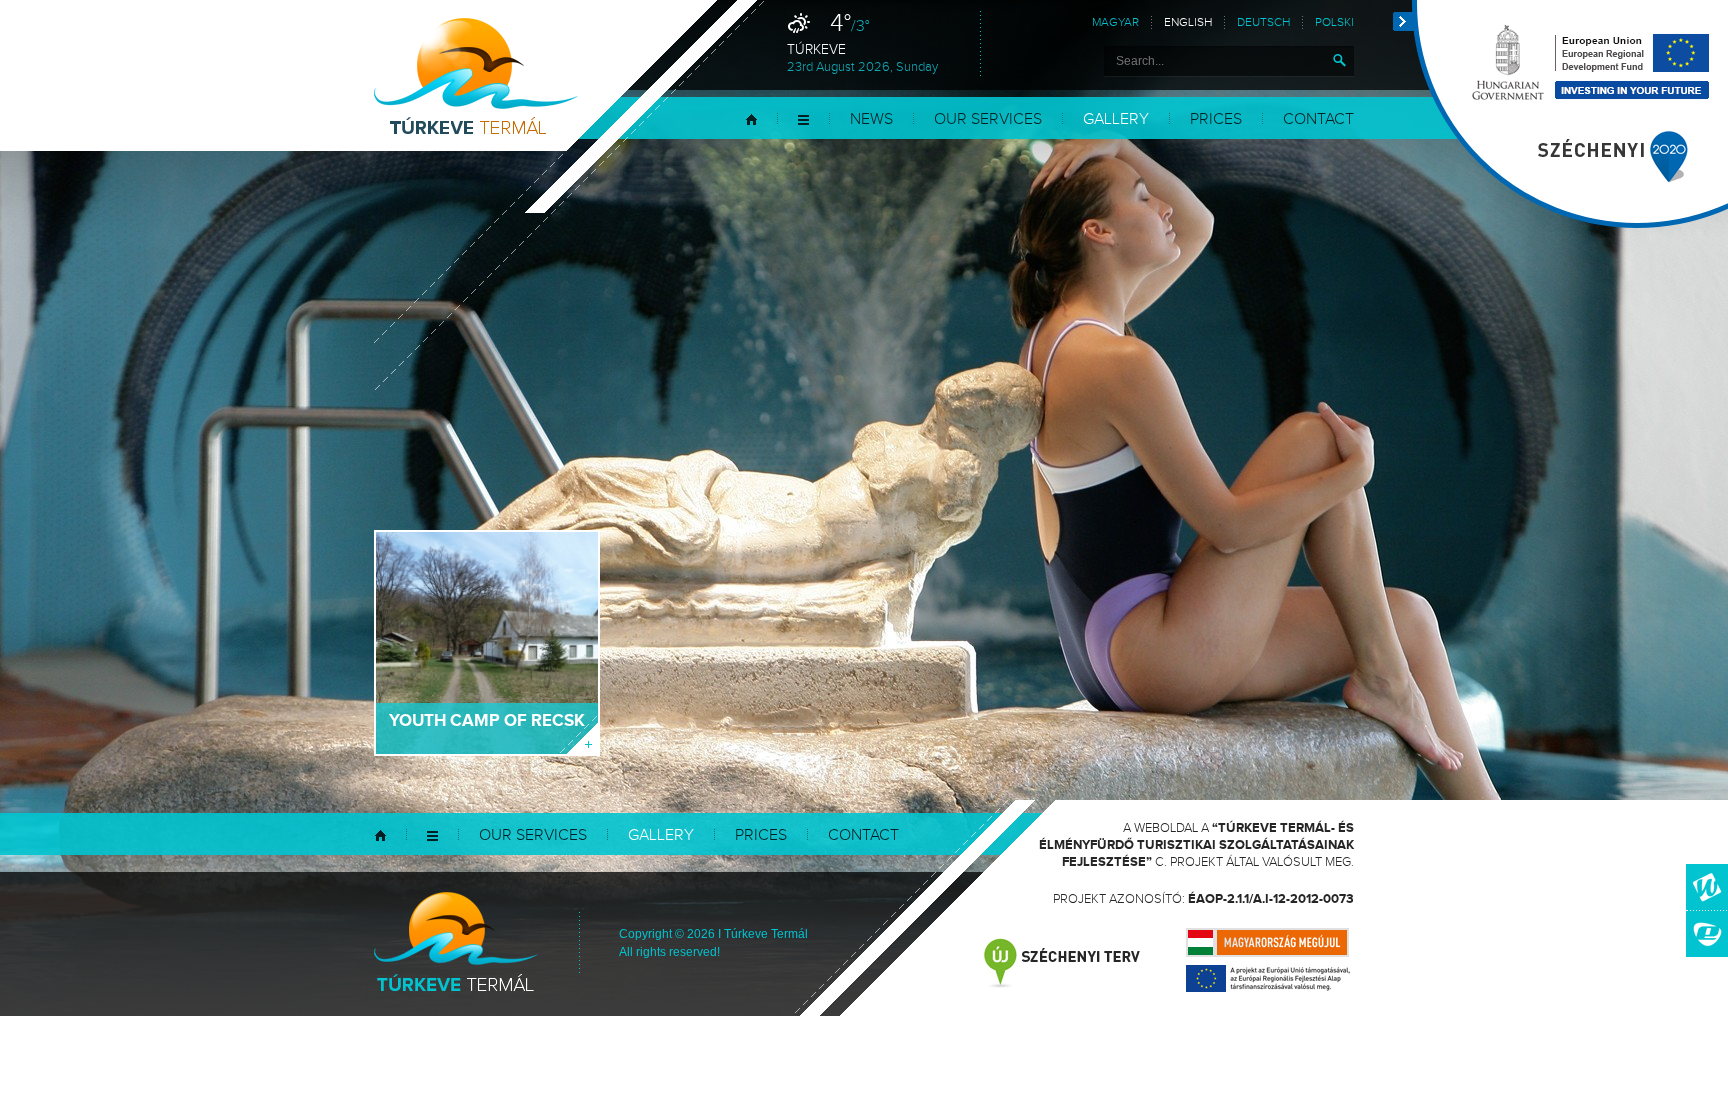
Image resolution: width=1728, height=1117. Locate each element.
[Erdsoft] (1707, 934)
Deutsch (1263, 22)
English (1188, 22)
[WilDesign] (1707, 887)
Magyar (1115, 22)
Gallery (1116, 119)
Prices (1216, 119)
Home (751, 119)
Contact (1318, 119)
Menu (803, 119)
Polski (1334, 22)
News (871, 119)
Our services (988, 119)
